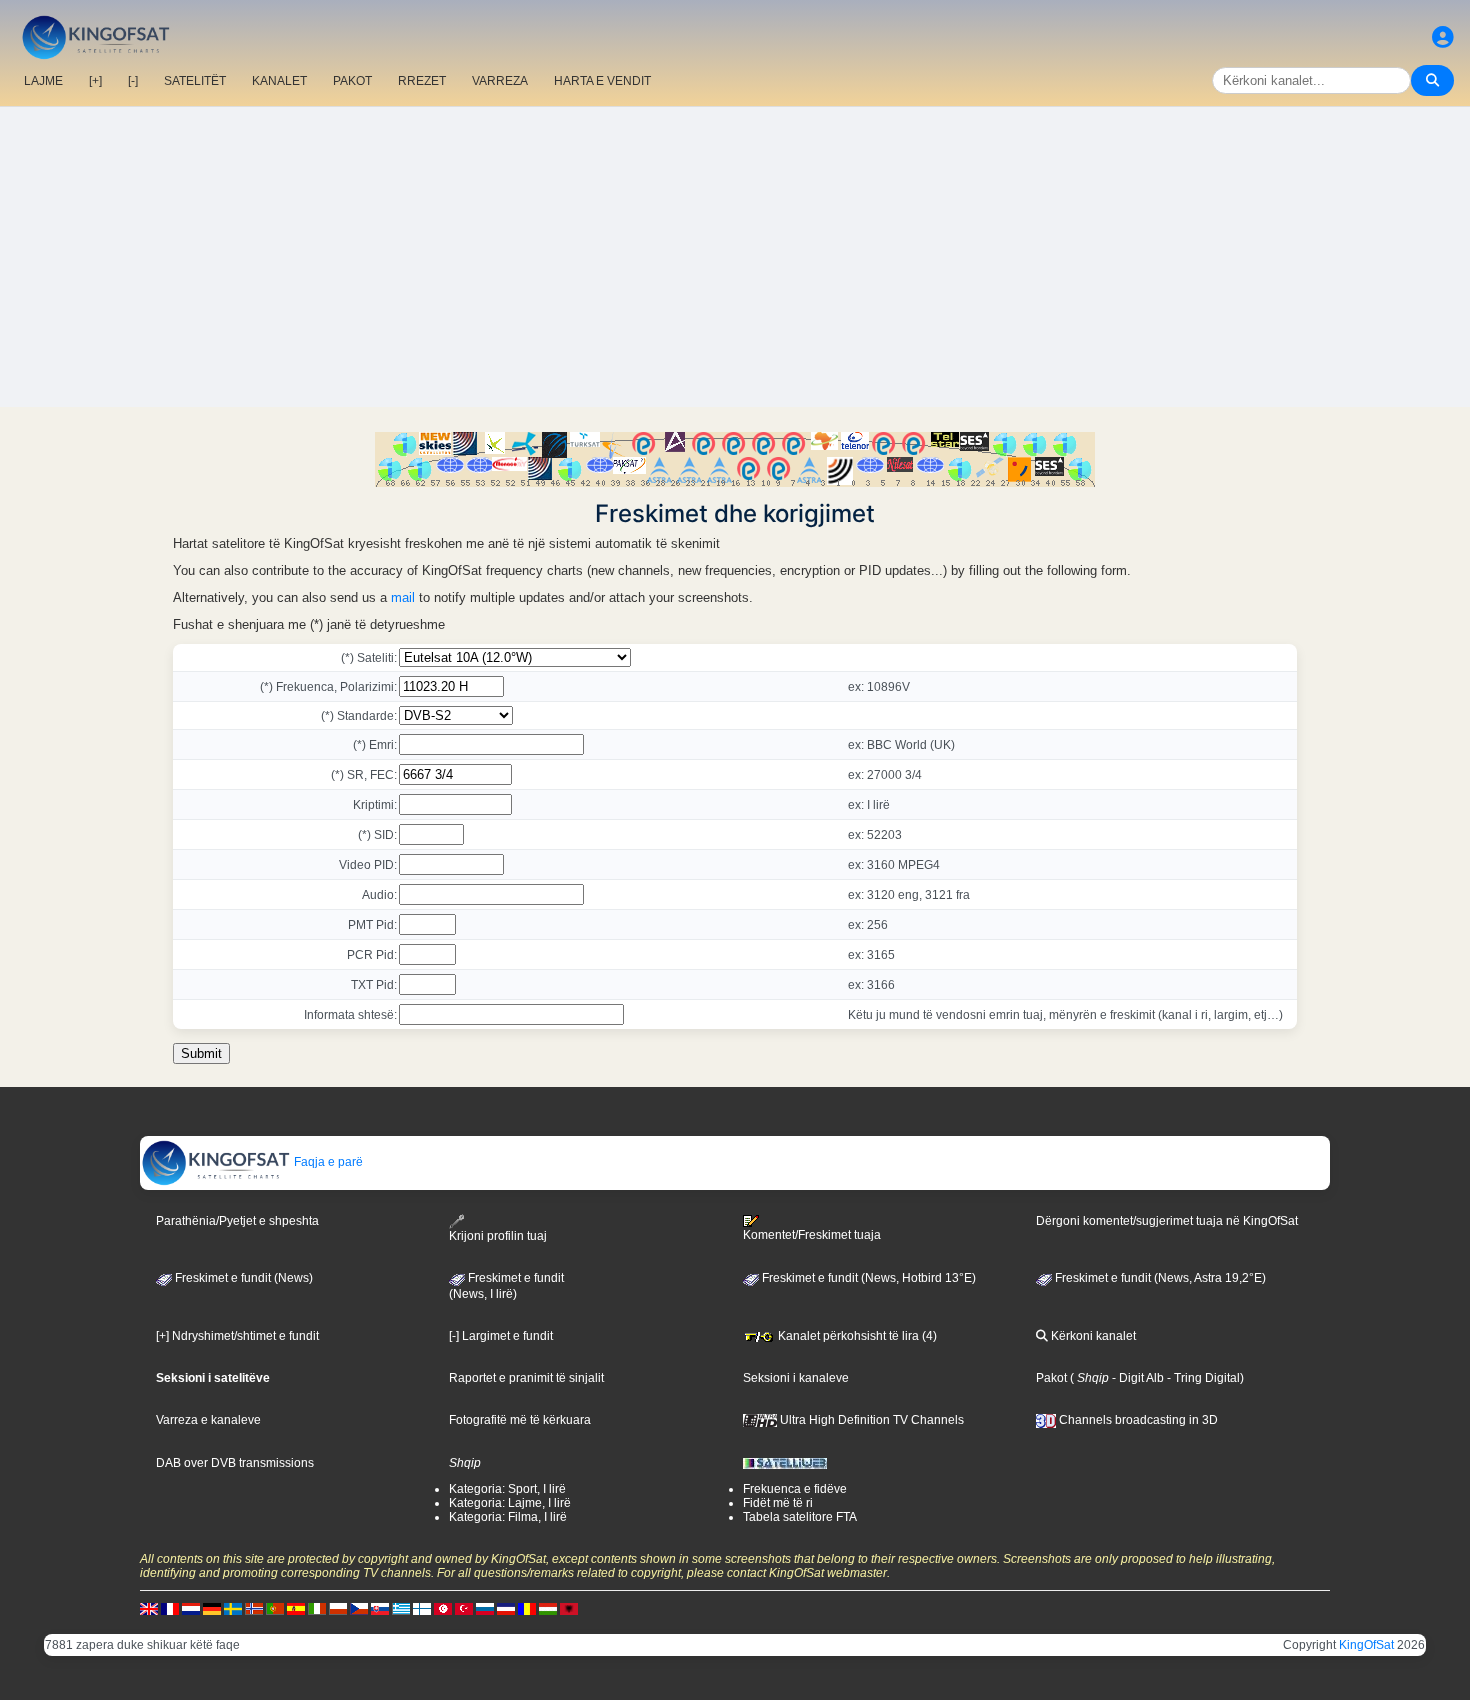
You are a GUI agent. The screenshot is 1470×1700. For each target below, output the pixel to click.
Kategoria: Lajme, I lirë (510, 1503)
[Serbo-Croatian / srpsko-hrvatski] (506, 1608)
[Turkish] (464, 1608)
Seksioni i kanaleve (796, 1378)
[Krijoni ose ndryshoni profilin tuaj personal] (1443, 37)
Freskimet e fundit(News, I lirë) (506, 1286)
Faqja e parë (327, 1162)
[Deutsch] (212, 1608)
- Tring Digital (1202, 1378)
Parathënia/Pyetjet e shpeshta (237, 1221)
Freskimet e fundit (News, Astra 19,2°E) (1159, 1278)
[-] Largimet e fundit (501, 1336)
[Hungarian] (548, 1608)
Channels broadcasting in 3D (1137, 1420)
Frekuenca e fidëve (795, 1489)
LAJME (43, 81)
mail (403, 597)
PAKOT (352, 81)
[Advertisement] (735, 257)
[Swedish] (233, 1608)
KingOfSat (1366, 1645)
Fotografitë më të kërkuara (520, 1420)
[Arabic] (443, 1608)
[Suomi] (422, 1608)
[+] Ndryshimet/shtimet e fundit (237, 1336)
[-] (133, 81)
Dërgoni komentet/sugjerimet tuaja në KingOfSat (1167, 1221)
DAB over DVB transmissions (235, 1463)
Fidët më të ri (778, 1503)
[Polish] (338, 1608)
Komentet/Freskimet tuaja (812, 1235)
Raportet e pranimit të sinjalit (526, 1378)
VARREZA (500, 81)
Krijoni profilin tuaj (498, 1236)
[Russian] (485, 1608)
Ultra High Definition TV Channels (870, 1420)
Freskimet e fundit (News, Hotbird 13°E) (867, 1278)
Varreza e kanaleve (208, 1420)
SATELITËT (195, 81)
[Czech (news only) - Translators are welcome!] (359, 1608)
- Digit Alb (1136, 1378)
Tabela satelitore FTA (800, 1517)
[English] (149, 1608)
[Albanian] (569, 1608)
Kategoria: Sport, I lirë (507, 1489)
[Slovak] (380, 1608)
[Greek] (401, 1608)
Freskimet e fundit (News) (242, 1278)
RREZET (422, 81)
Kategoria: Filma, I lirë (508, 1517)
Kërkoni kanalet (1092, 1336)
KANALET (279, 81)
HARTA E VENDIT (602, 81)
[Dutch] (191, 1608)
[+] (95, 81)
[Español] (296, 1608)
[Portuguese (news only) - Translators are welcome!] (275, 1608)
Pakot (1051, 1378)
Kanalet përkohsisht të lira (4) (856, 1336)
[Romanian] (527, 1608)
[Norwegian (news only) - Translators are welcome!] (254, 1608)
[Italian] (317, 1608)
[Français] (170, 1608)
